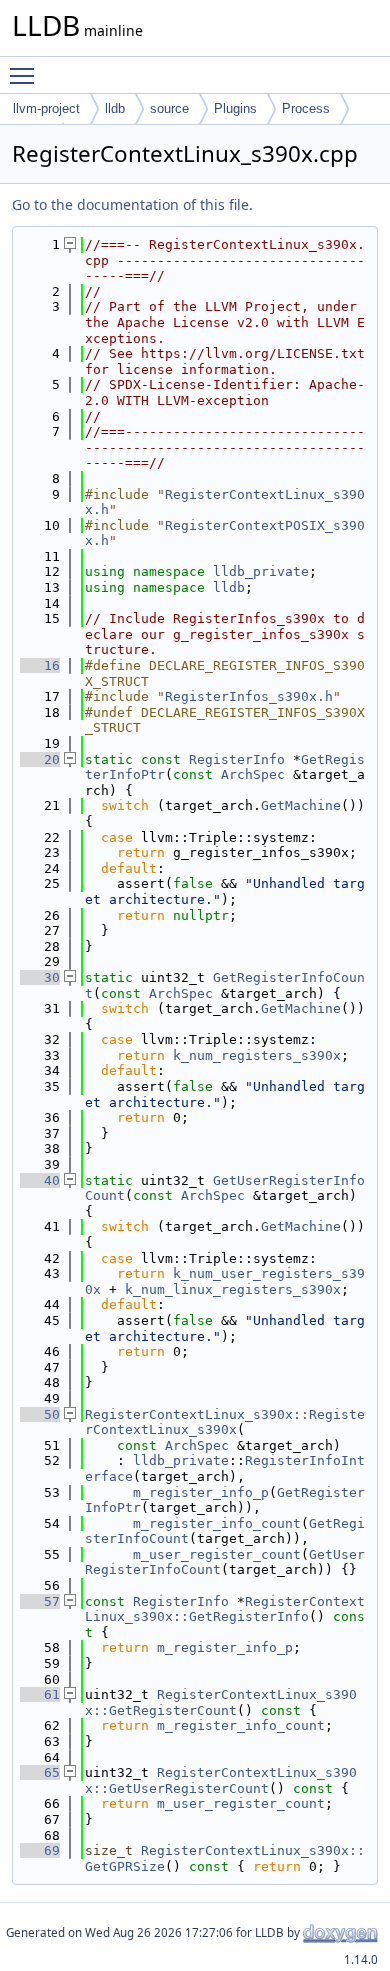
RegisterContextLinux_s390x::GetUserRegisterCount (221, 1780)
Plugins (235, 108)
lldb (115, 108)
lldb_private (261, 571)
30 (40, 977)
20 (40, 759)
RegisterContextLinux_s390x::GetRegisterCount (221, 1702)
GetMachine (301, 805)
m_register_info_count (217, 1523)
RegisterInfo (237, 759)
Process (306, 108)
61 (40, 1694)
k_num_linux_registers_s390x (233, 1289)
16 (40, 665)
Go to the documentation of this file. (132, 204)
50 (40, 1414)
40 (40, 1180)
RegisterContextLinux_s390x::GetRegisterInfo (225, 1609)
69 (40, 1850)
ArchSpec (253, 774)
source (169, 108)
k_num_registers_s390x (257, 1055)
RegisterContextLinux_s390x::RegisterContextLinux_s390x (225, 1422)
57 (40, 1601)
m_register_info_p (201, 1492)
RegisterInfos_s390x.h (249, 696)
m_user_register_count (217, 1554)
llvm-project (46, 108)
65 (40, 1772)
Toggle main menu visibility (26, 75)
